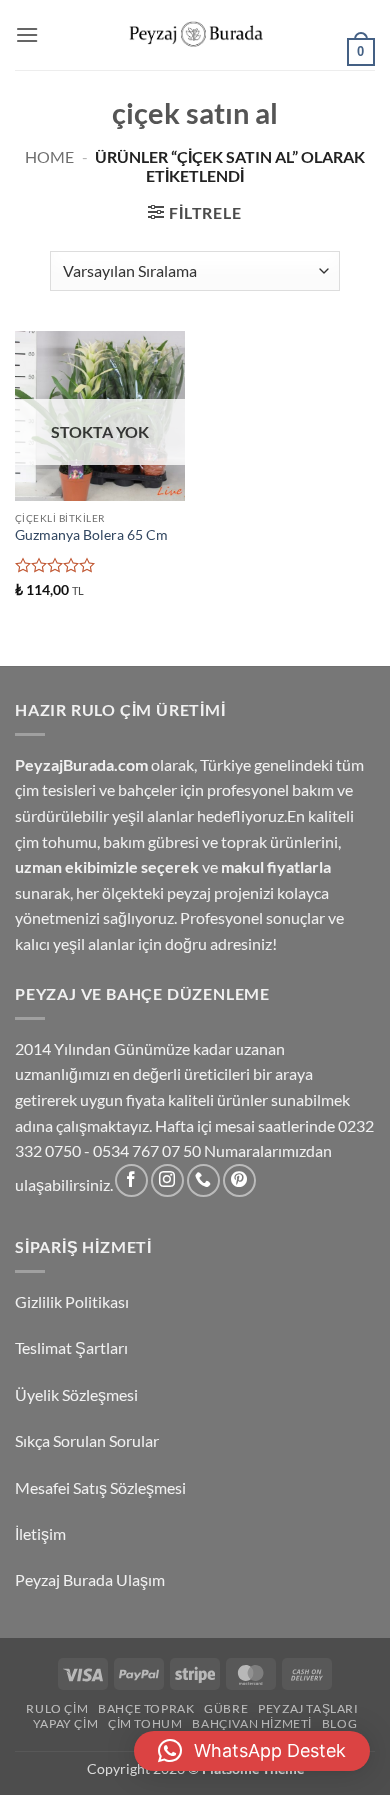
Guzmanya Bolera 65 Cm (91, 535)
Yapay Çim (66, 1723)
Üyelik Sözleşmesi (78, 1394)
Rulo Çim (57, 1708)
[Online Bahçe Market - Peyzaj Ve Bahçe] (195, 35)
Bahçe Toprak (146, 1708)
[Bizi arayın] (203, 1180)
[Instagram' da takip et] (167, 1180)
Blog (339, 1723)
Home (49, 156)
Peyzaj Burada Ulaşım (90, 1579)
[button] (27, 34)
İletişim (42, 1533)
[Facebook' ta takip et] (131, 1180)
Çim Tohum (145, 1723)
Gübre (226, 1708)
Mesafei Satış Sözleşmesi (102, 1487)
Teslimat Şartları (71, 1347)
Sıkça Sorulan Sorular (88, 1440)
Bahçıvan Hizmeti (252, 1723)
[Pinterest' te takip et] (239, 1180)
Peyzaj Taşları (308, 1708)
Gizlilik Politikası (72, 1301)
